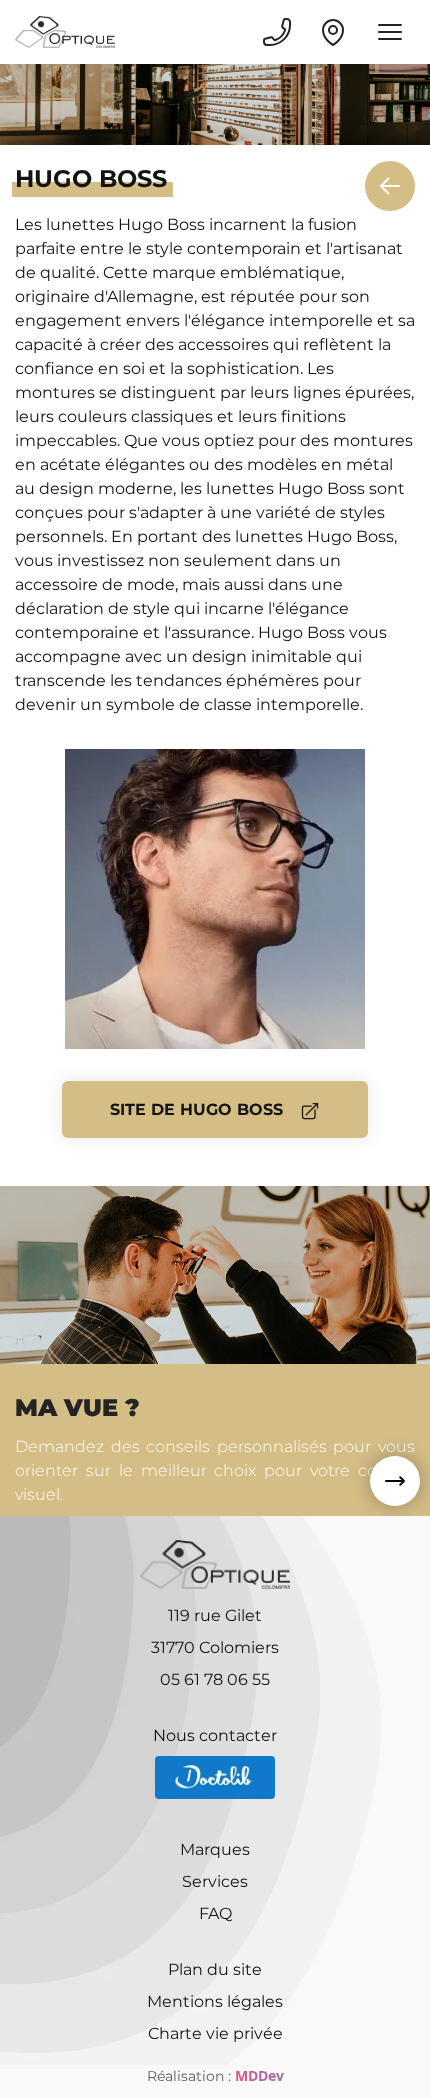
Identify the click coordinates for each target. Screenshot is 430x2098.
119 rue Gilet (215, 1615)
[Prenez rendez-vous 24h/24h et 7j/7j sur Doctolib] (215, 1777)
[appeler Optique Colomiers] (277, 32)
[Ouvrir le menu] (390, 32)
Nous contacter (215, 1735)
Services (215, 1881)
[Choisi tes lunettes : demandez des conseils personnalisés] (395, 1481)
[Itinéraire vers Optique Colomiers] (333, 32)
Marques (215, 1849)
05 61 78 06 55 (215, 1679)
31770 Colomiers (215, 1647)
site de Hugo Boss (199, 1109)
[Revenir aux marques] (390, 186)
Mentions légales (215, 2001)
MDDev (259, 2075)
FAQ (215, 1913)
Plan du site (215, 1969)
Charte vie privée (215, 2033)
